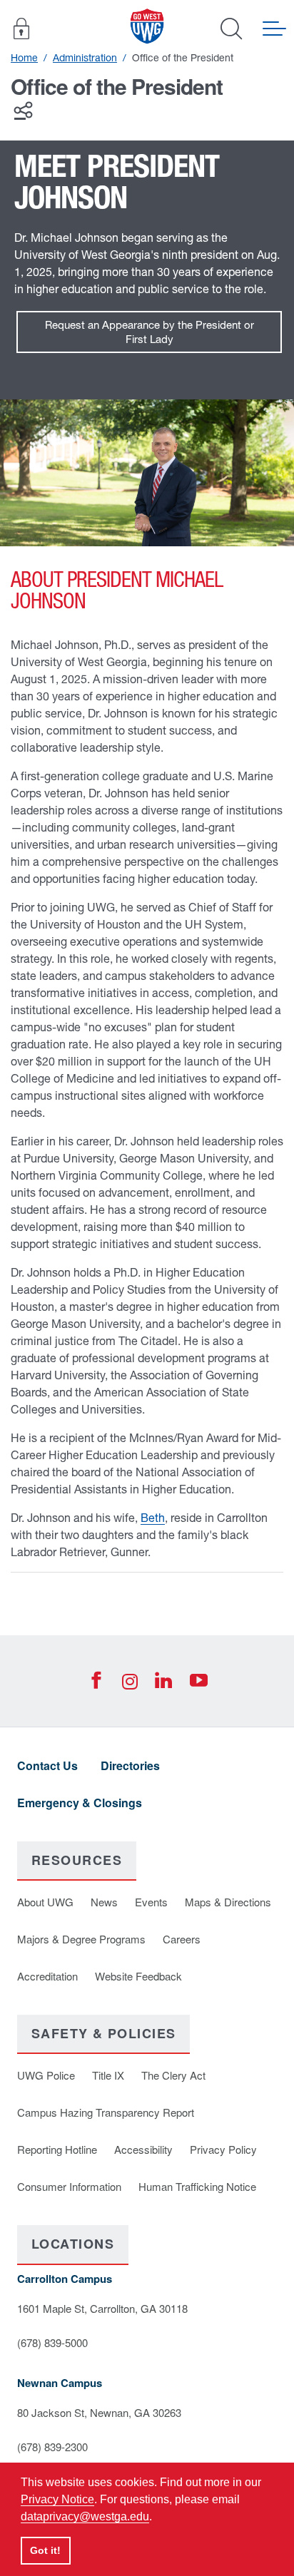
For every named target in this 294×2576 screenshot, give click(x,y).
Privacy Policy (223, 2149)
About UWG (45, 1902)
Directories (130, 1765)
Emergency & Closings (80, 1803)
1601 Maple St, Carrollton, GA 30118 (102, 2308)
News (104, 1902)
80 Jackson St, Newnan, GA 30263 (99, 2412)
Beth (153, 1518)
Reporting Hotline (57, 2149)
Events (151, 1902)
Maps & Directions (228, 1902)
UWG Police (46, 2075)
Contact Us (47, 1765)
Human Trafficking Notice (197, 2186)
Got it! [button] (45, 2550)
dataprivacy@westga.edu (85, 2516)
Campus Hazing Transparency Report (106, 2112)
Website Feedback (138, 1976)
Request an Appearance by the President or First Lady (149, 332)
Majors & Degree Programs (81, 1939)
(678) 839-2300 (52, 2447)
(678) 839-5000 (52, 2342)
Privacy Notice (57, 2499)
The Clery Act (173, 2075)
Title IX (108, 2075)
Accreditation (47, 1976)
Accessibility (143, 2149)
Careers (182, 1939)
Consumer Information (69, 2186)
